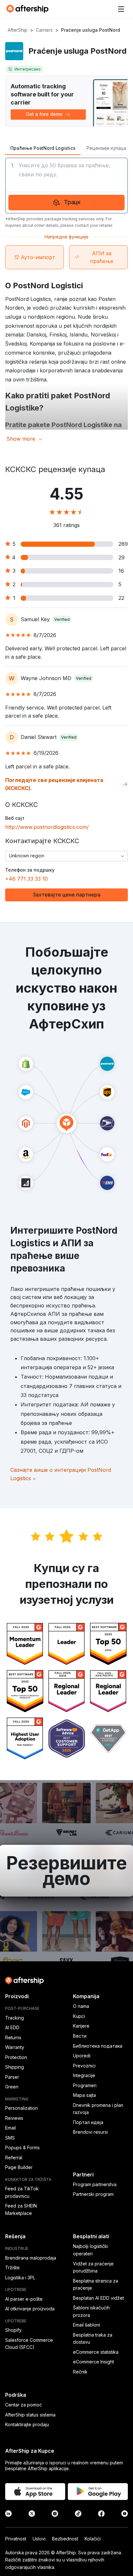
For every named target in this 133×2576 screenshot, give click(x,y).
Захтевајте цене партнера (66, 895)
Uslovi (39, 2539)
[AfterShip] (29, 9)
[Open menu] (121, 9)
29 (122, 557)
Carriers (44, 30)
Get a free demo (44, 114)
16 (121, 571)
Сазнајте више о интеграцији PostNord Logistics (61, 1474)
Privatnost (16, 2539)
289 (123, 544)
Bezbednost (65, 2539)
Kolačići (93, 2539)
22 (121, 598)
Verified (62, 619)
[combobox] (66, 856)
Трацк (72, 202)
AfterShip (18, 30)
